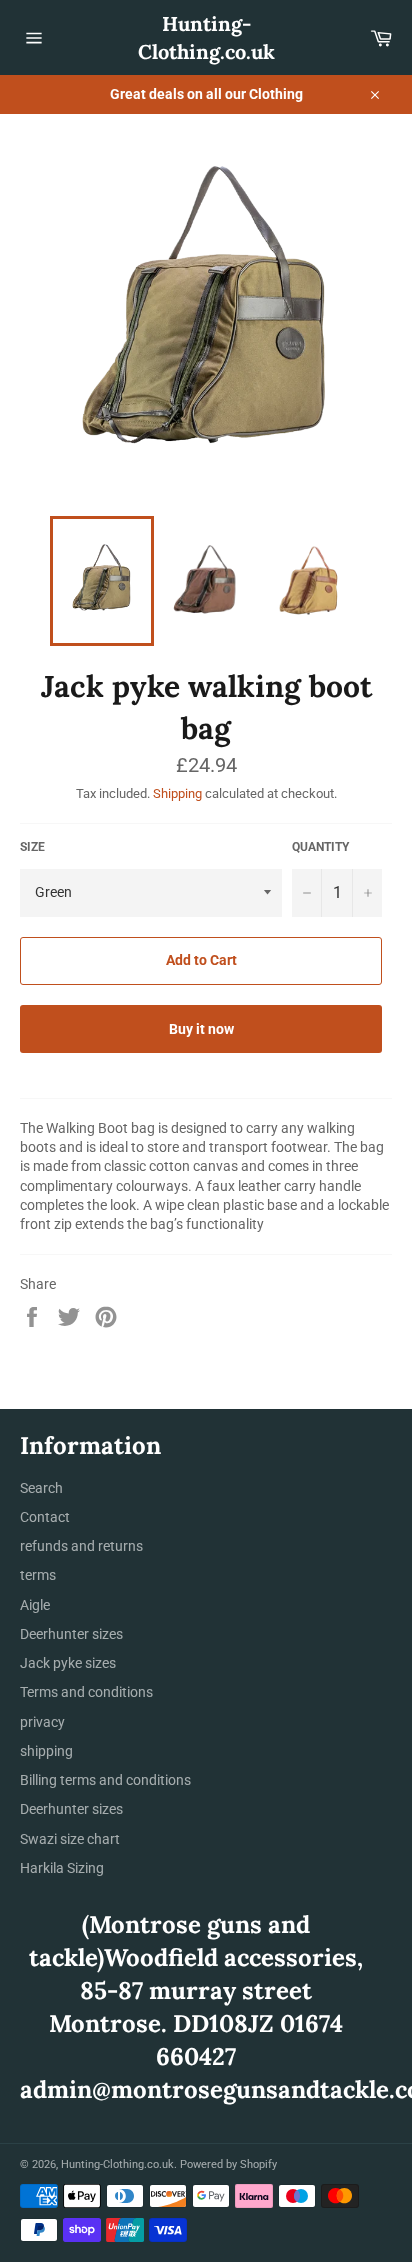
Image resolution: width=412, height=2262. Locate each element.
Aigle (35, 1605)
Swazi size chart (70, 1839)
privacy (42, 1722)
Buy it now (201, 1029)
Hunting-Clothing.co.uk (206, 37)
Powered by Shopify (228, 2164)
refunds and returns (81, 1546)
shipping (46, 1751)
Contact (45, 1517)
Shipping (177, 793)
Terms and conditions (86, 1692)
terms (38, 1575)
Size (32, 847)
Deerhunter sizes (71, 1634)
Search (41, 1488)
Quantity (320, 847)
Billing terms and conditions (105, 1780)
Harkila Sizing (62, 1868)
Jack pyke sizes (68, 1663)
